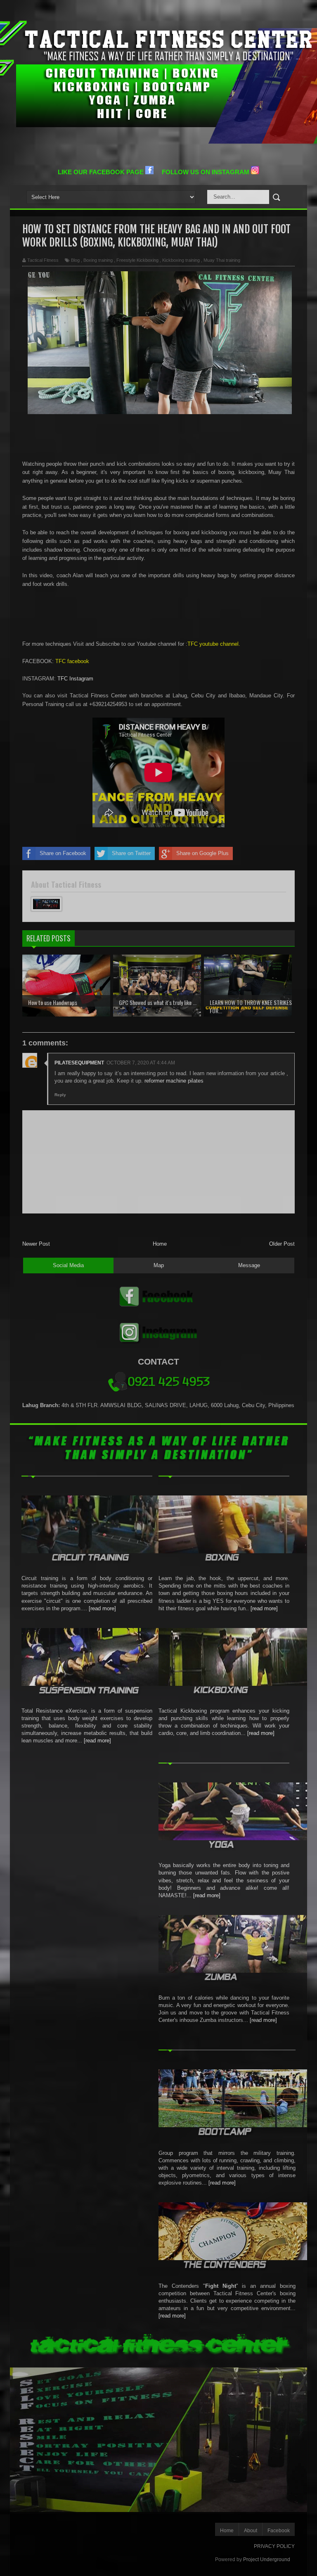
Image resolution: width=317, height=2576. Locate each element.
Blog (75, 260)
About (251, 2531)
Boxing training (98, 260)
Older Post (282, 1244)
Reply (60, 1095)
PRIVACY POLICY (274, 2546)
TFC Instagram (75, 679)
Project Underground (267, 2559)
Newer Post (36, 1244)
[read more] (102, 1608)
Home (160, 1244)
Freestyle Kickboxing (137, 260)
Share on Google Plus (202, 853)
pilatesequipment (79, 1063)
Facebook (279, 2531)
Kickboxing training (181, 260)
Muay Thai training (222, 260)
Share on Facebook (63, 853)
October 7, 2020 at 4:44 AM (141, 1063)
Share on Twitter (131, 853)
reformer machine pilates (174, 1081)
